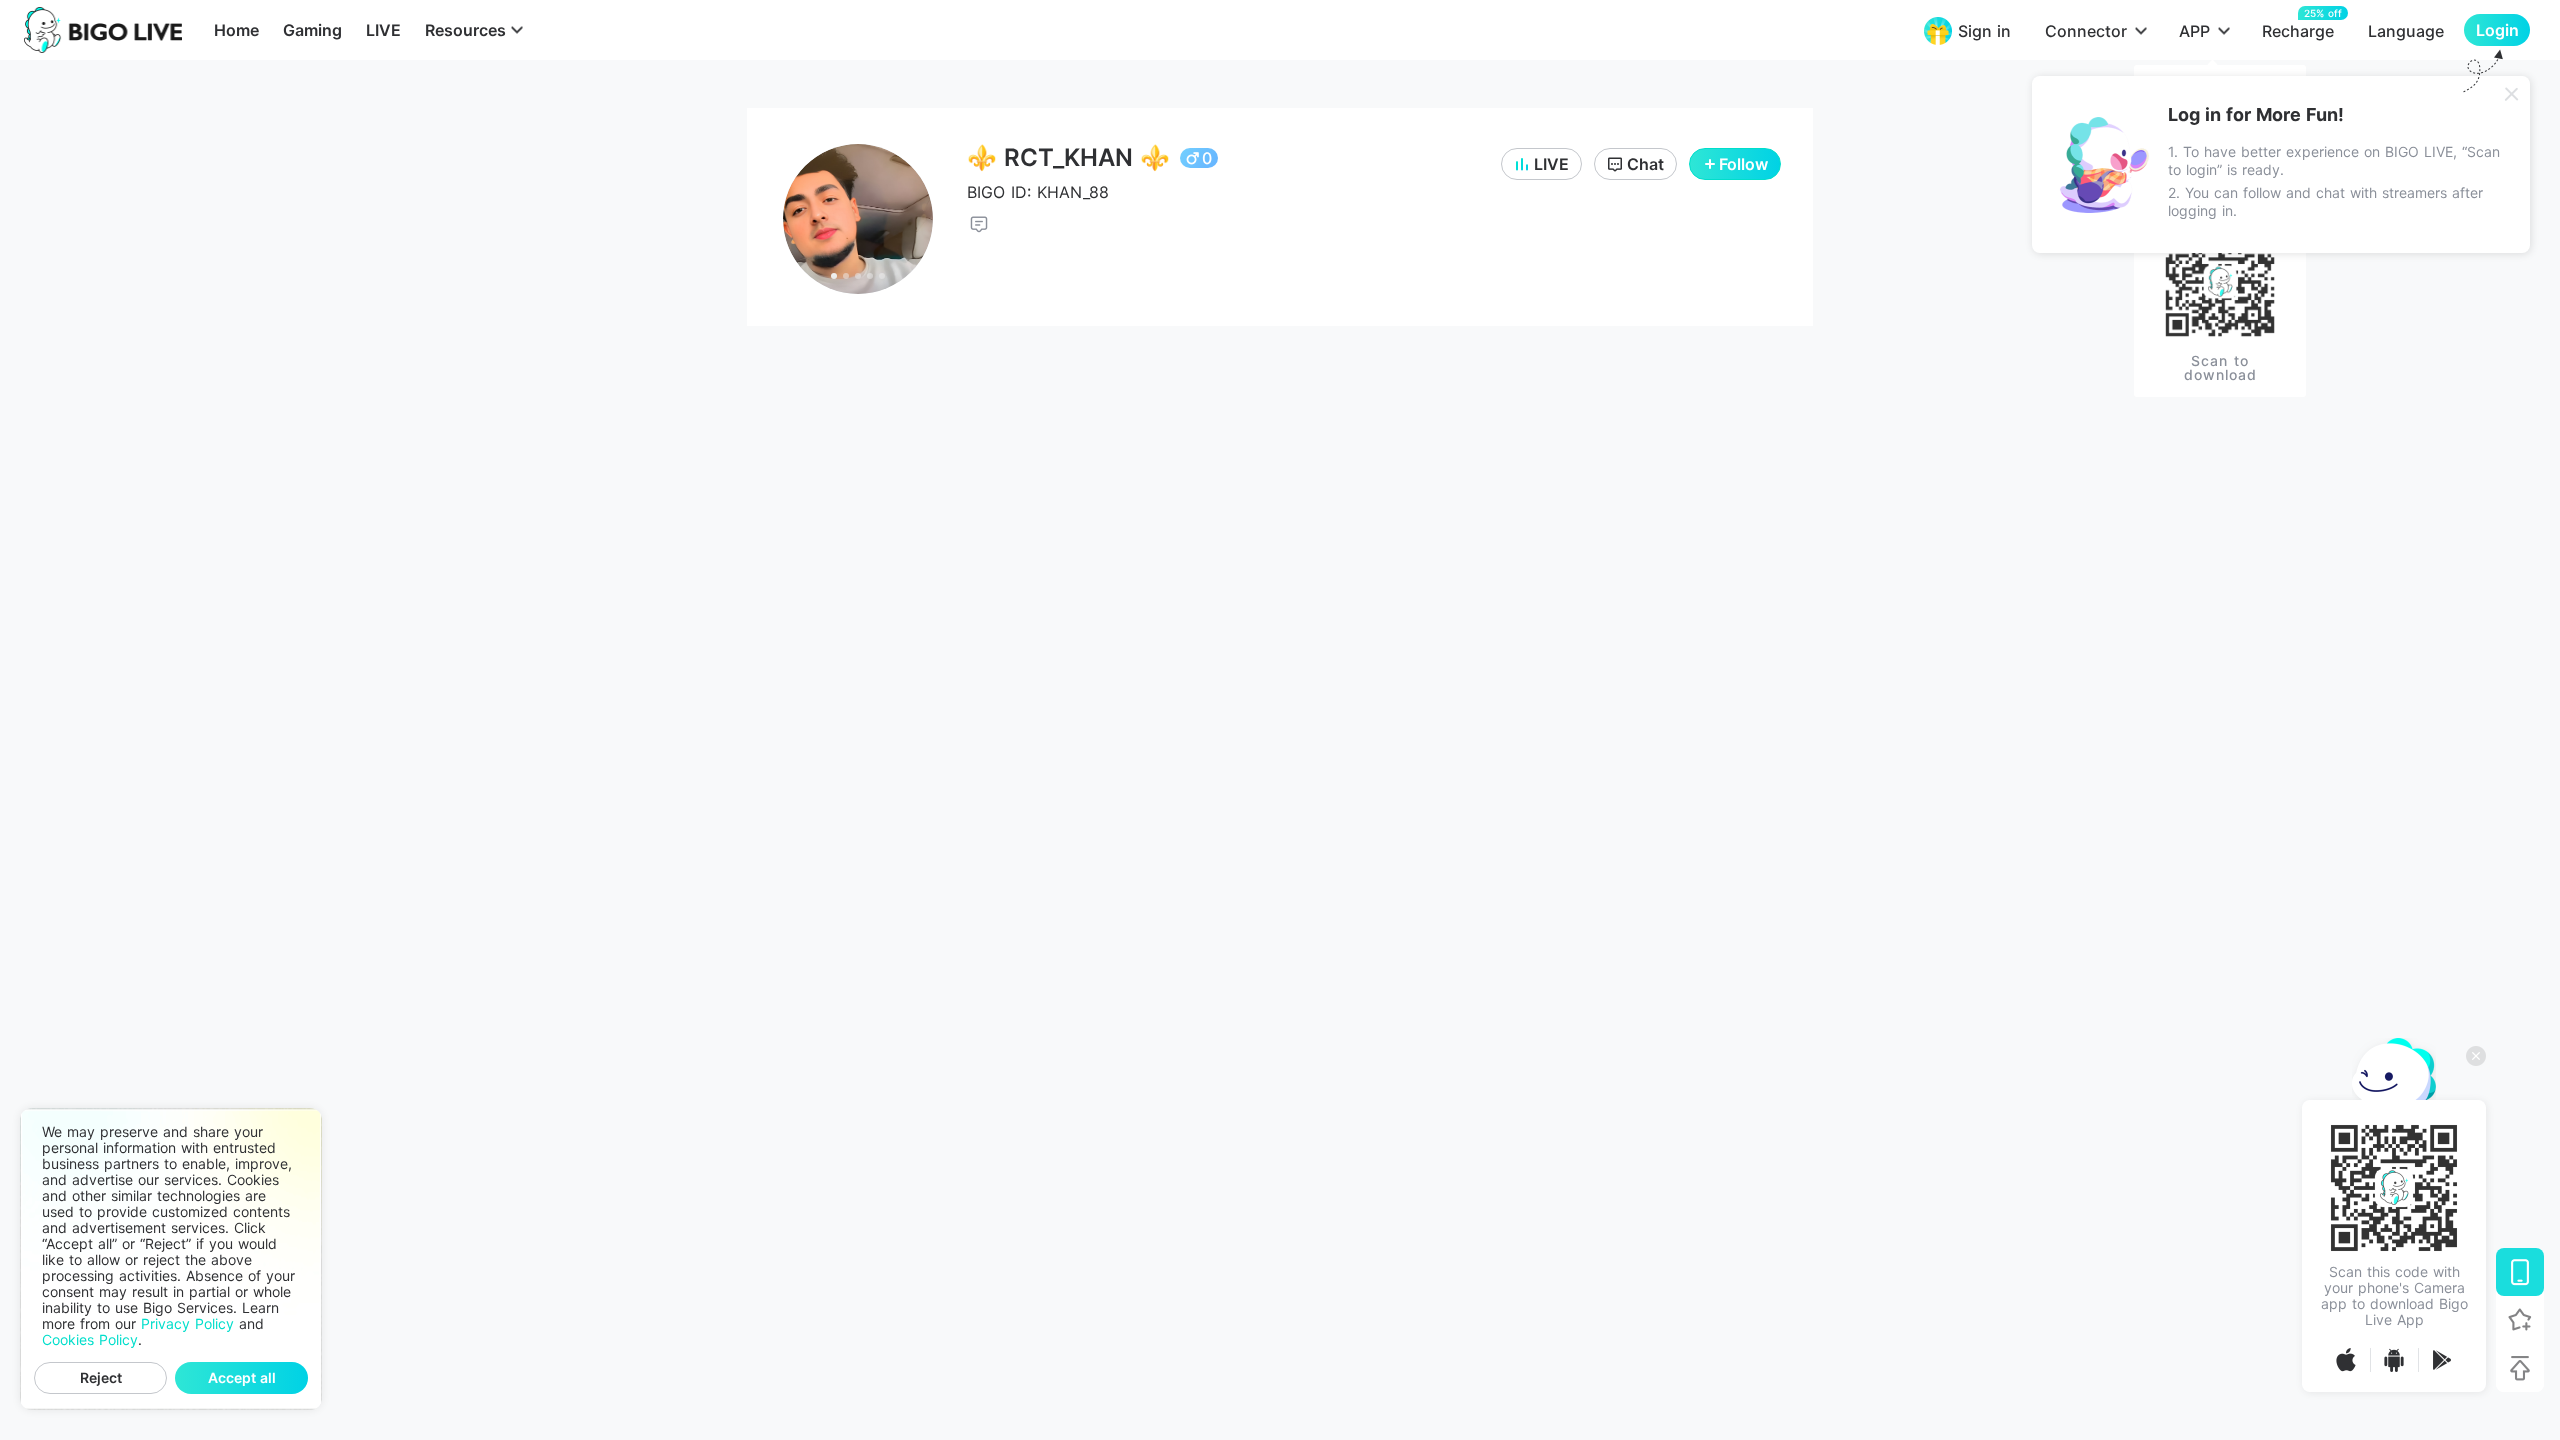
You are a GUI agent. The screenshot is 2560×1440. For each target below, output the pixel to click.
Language (2406, 31)
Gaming (312, 30)
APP (2194, 31)
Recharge (2298, 30)
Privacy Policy (187, 1324)
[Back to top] (2520, 1368)
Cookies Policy (90, 1340)
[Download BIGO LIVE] (2520, 1272)
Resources (465, 30)
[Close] (2512, 94)
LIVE (383, 30)
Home (236, 30)
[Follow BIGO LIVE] (2520, 1320)
